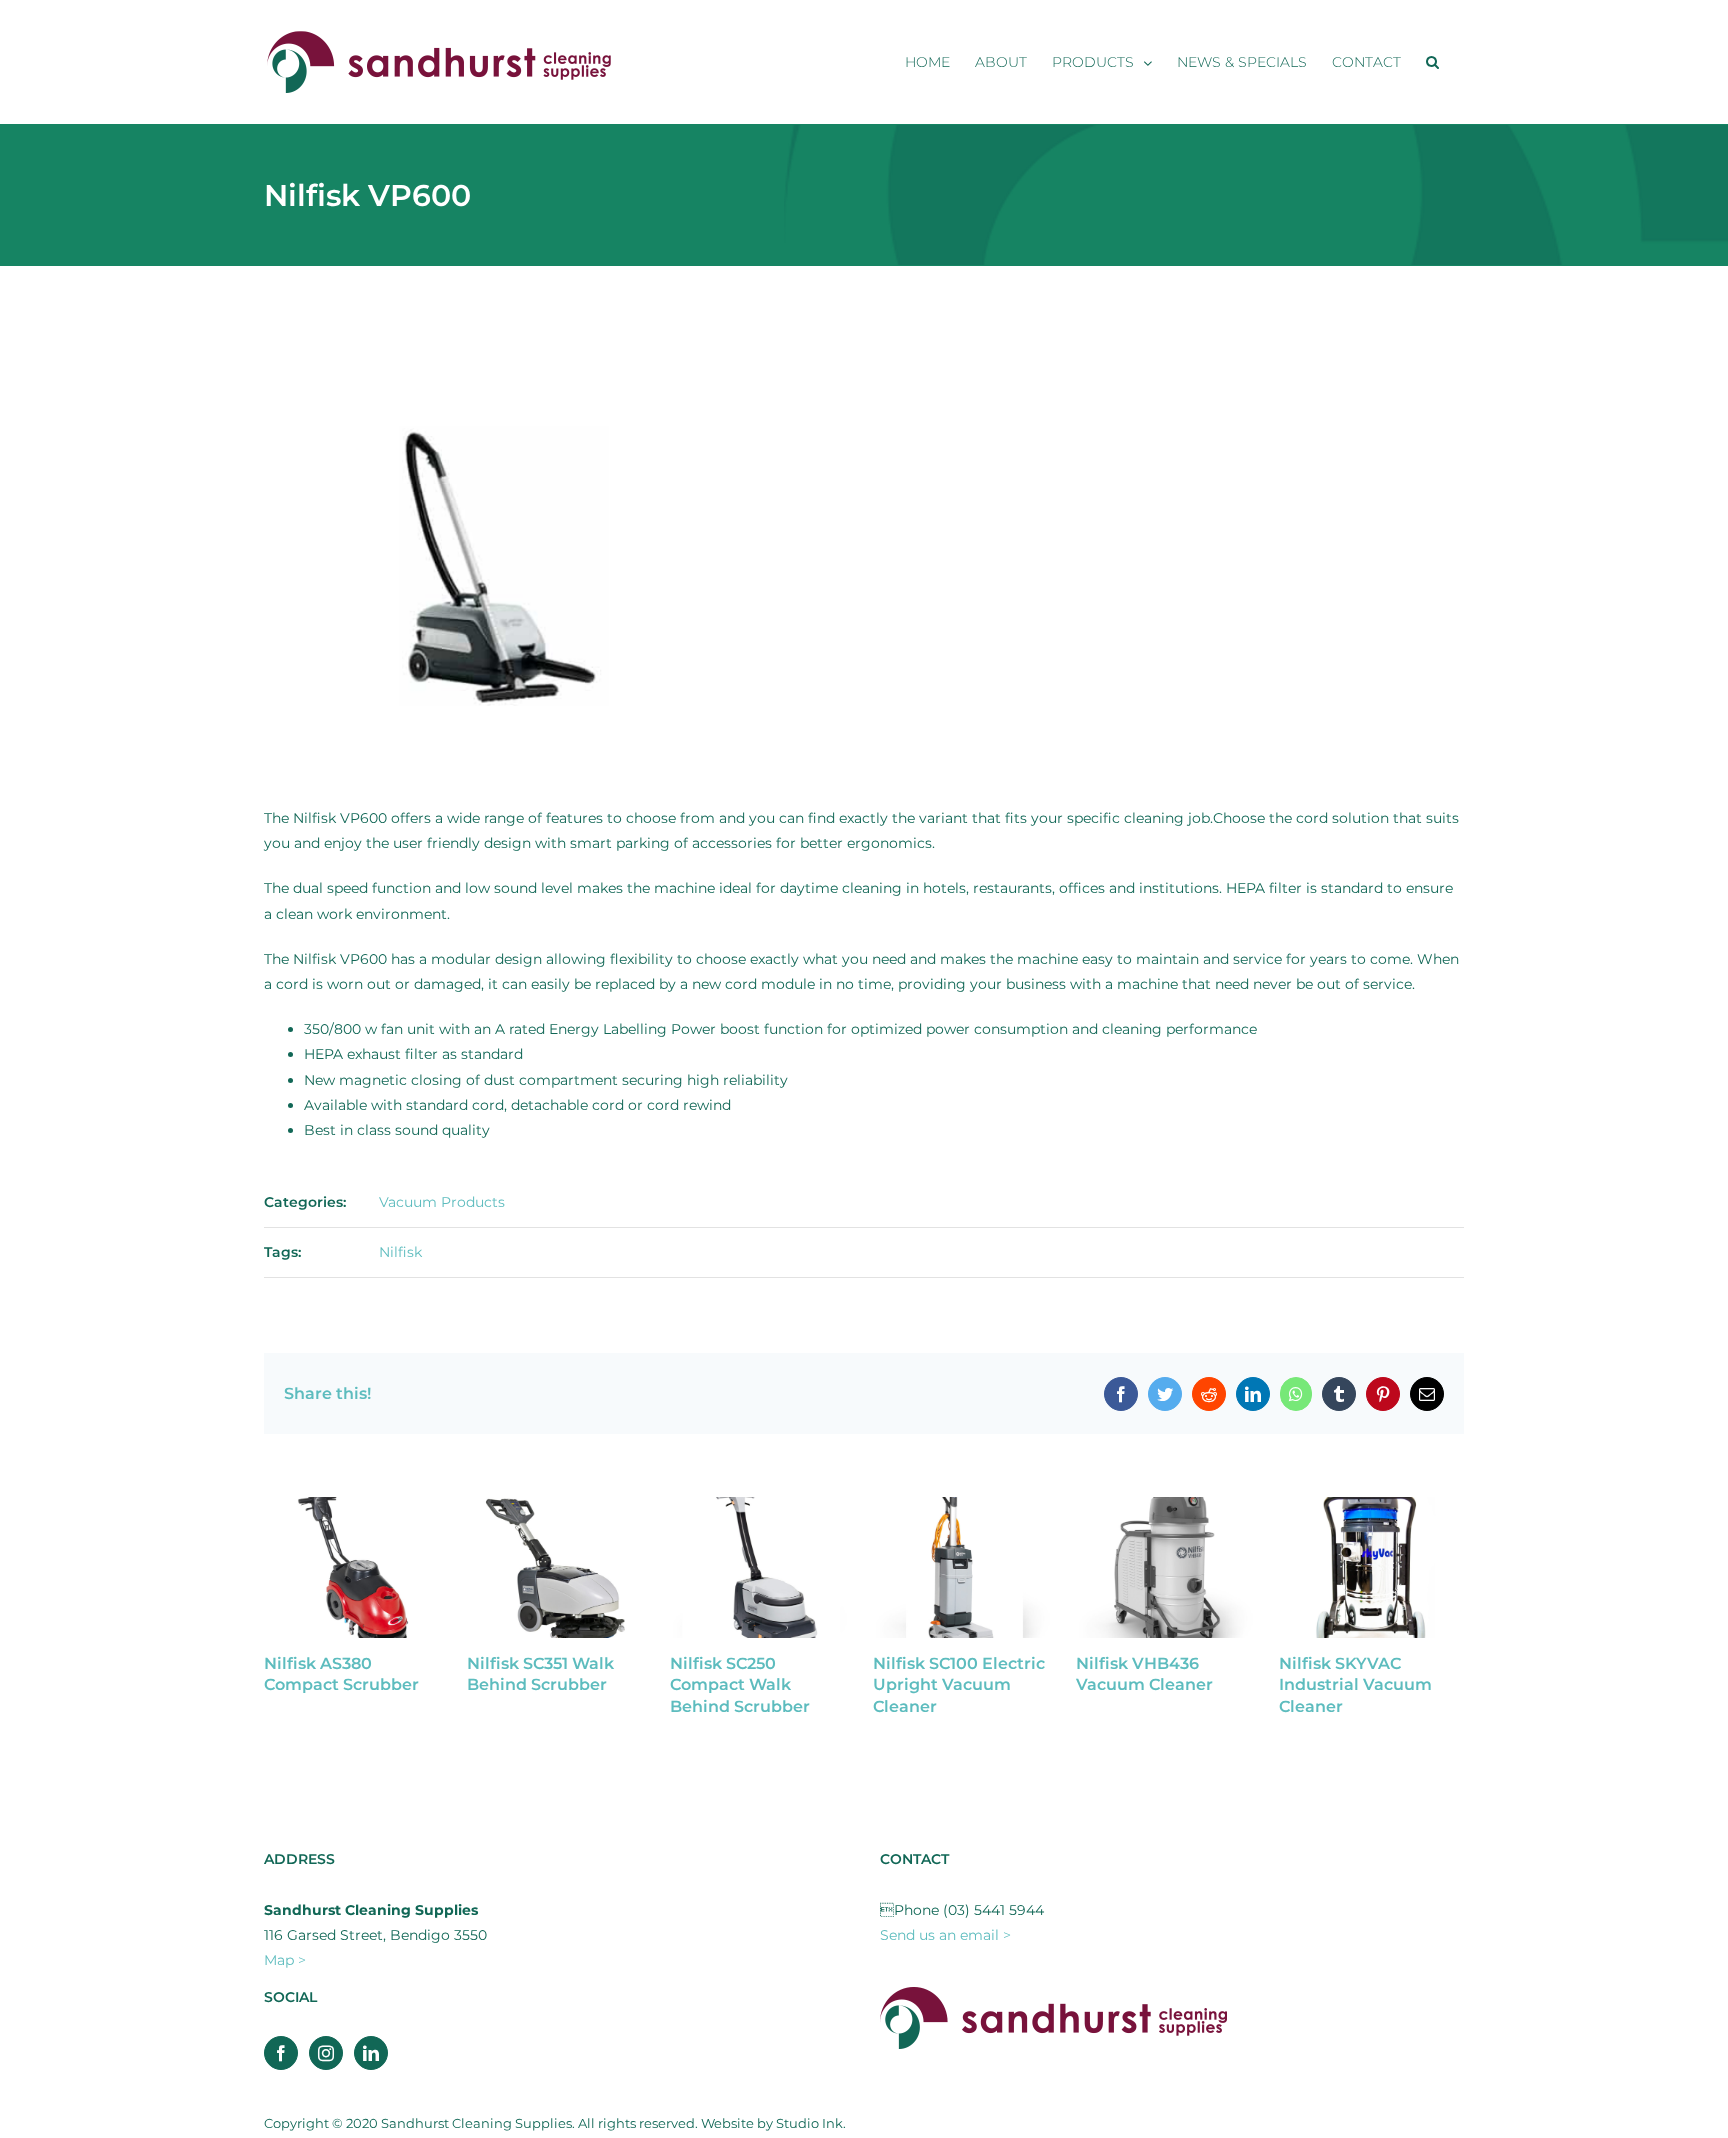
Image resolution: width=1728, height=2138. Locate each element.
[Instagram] (326, 2053)
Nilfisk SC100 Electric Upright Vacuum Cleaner (959, 1685)
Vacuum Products (442, 1202)
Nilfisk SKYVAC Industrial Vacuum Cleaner (1355, 1685)
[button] (1432, 62)
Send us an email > (945, 1935)
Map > (285, 1960)
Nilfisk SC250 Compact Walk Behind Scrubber (740, 1685)
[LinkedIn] (371, 2053)
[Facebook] (281, 2053)
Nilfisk (400, 1252)
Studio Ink (809, 2123)
